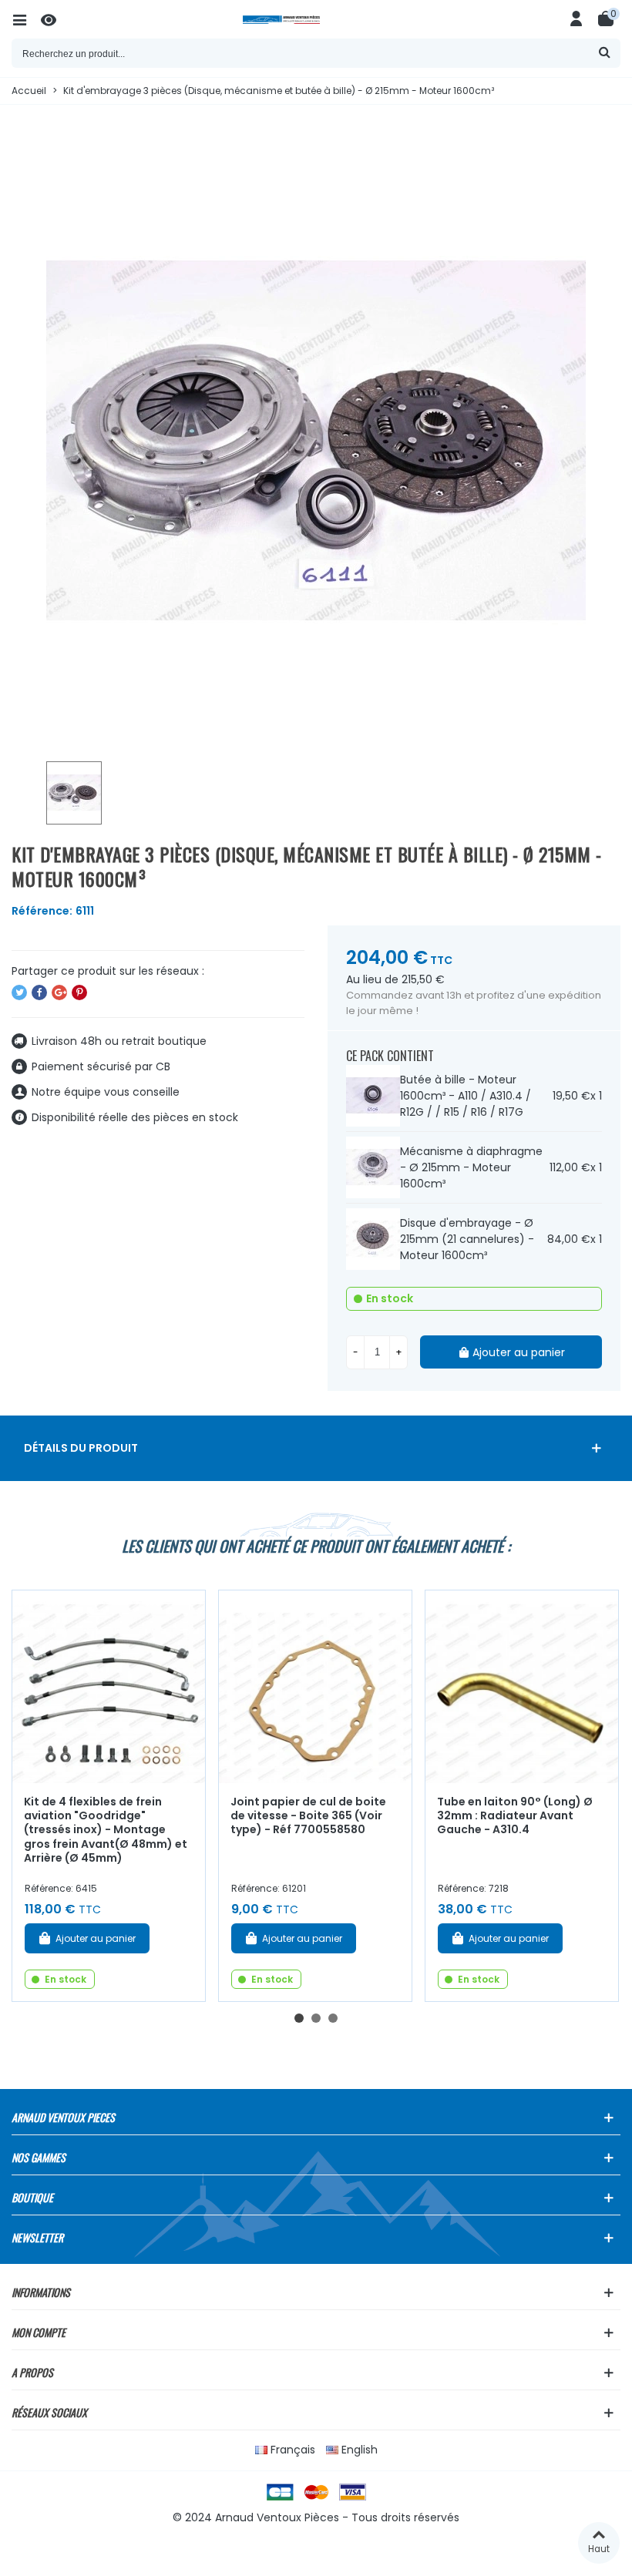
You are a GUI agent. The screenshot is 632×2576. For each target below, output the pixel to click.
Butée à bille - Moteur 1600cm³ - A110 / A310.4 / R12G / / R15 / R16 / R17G (466, 1096)
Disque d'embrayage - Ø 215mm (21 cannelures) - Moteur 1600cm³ (467, 1239)
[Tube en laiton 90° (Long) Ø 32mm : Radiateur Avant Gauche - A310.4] (522, 1687)
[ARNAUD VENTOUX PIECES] (316, 20)
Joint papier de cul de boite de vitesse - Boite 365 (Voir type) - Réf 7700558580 (308, 1816)
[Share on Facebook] (39, 992)
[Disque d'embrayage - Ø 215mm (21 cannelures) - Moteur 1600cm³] (373, 1239)
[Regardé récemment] (55, 19)
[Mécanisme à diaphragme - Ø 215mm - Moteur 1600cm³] (373, 1167)
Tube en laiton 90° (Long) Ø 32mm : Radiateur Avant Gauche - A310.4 (515, 1816)
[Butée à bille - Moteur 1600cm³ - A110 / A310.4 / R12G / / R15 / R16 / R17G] (373, 1096)
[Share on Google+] (59, 992)
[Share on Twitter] (19, 992)
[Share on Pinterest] (79, 992)
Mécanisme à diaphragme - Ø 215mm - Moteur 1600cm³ (471, 1167)
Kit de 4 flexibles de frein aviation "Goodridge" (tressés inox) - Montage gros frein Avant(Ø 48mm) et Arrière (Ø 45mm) (106, 1830)
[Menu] (26, 19)
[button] (299, 2018)
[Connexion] (577, 19)
